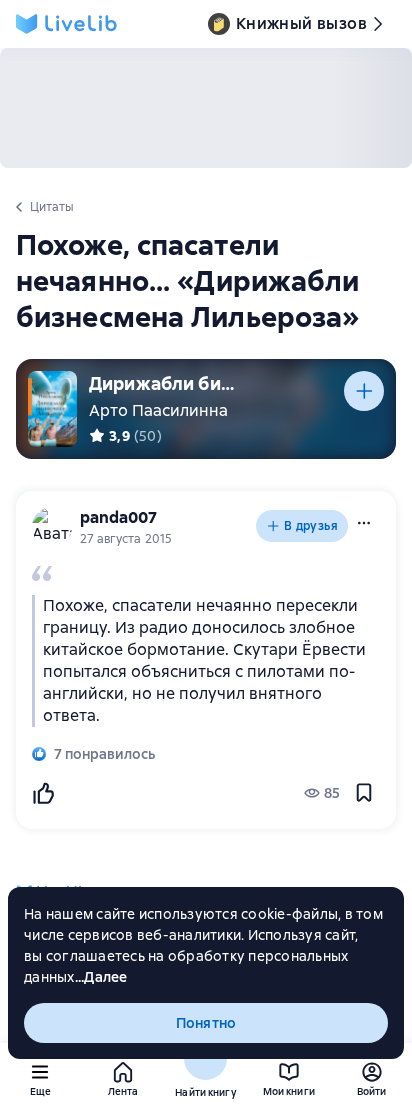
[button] (364, 523)
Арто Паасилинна (158, 410)
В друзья (311, 526)
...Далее (101, 977)
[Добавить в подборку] (364, 391)
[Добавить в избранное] (364, 793)
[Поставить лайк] (43, 793)
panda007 (118, 517)
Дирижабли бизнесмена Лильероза (164, 383)
